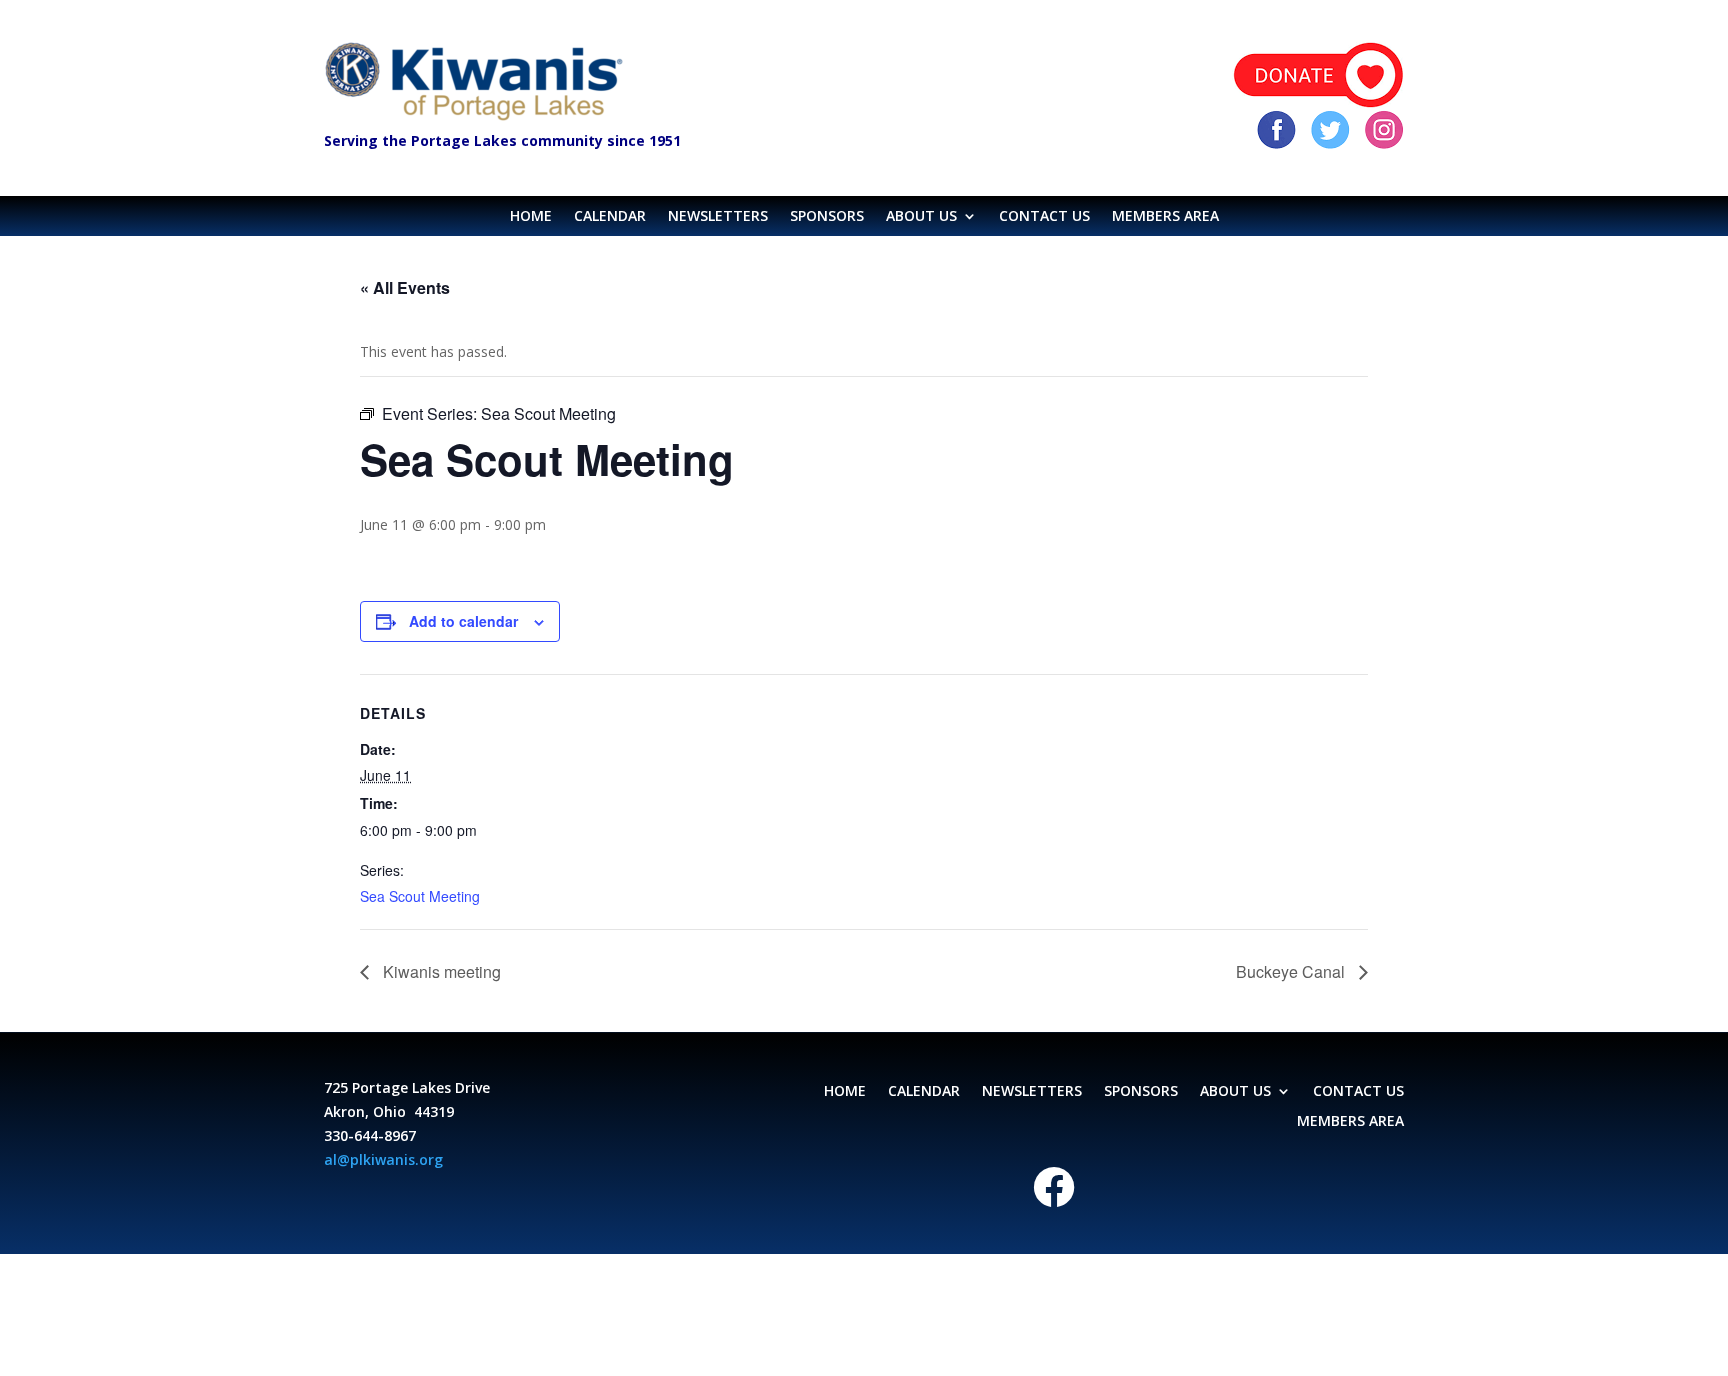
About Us (921, 217)
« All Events (405, 287)
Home (531, 217)
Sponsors (827, 217)
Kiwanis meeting (440, 971)
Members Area (1165, 217)
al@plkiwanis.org (383, 1159)
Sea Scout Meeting (420, 896)
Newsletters (718, 217)
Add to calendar (463, 621)
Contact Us (1044, 217)
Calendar (610, 217)
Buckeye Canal (1292, 971)
